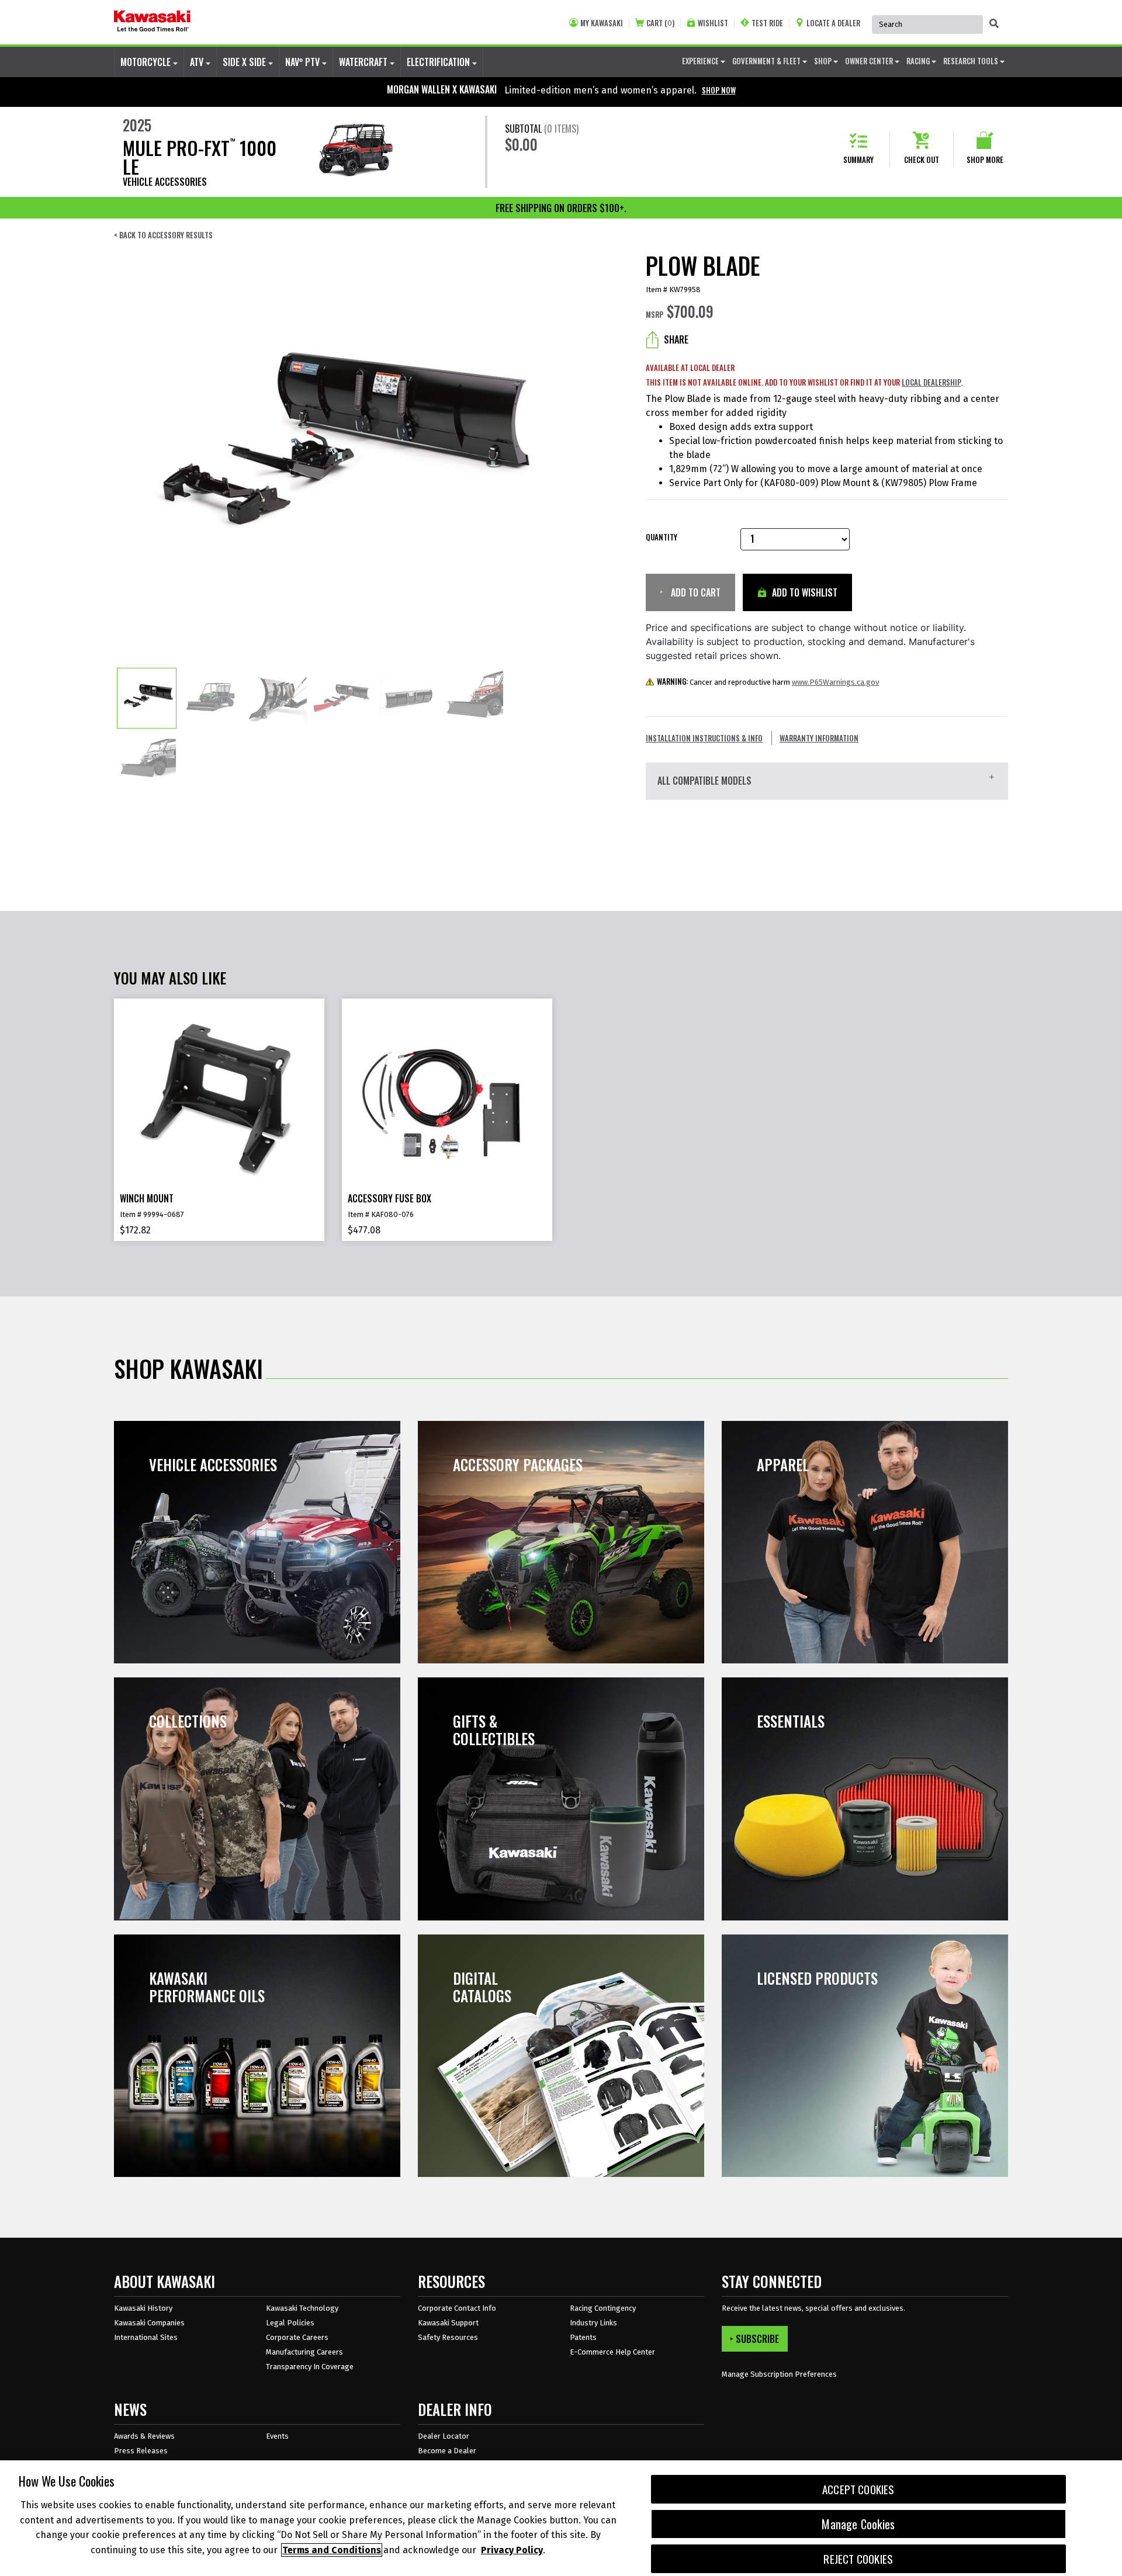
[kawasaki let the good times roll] (152, 22)
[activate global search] (994, 23)
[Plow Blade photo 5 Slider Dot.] (408, 698)
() (660, 23)
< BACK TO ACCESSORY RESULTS (163, 235)
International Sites (146, 2337)
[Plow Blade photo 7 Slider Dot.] (147, 759)
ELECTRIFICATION (439, 62)
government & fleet (767, 61)
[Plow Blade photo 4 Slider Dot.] (343, 698)
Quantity (662, 537)
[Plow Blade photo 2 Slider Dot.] (212, 698)
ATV (198, 62)
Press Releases (141, 2451)
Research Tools (972, 61)
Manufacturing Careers (304, 2352)
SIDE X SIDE (245, 62)
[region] (561, 2518)
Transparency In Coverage (310, 2367)
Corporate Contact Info (457, 2308)
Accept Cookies (858, 2489)
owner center (870, 61)
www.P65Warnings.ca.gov (835, 682)
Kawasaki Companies (149, 2323)
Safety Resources (448, 2337)
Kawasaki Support (448, 2323)
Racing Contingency (603, 2308)
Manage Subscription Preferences (779, 2374)
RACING (919, 61)
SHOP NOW (719, 90)
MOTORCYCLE (147, 62)
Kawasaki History (143, 2308)
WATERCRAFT (364, 62)
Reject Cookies (858, 2559)
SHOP (824, 61)
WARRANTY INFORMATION (819, 738)
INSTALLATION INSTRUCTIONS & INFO (704, 738)
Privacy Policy (512, 2550)
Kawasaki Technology (302, 2308)
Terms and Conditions (332, 2550)
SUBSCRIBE (757, 2339)
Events (277, 2436)
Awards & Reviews (144, 2436)
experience (701, 61)
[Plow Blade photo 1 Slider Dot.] (147, 698)
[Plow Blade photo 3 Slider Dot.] (278, 698)
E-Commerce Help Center (612, 2352)
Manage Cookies (858, 2524)
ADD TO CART (695, 592)
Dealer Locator (444, 2436)
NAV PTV (304, 62)
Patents (583, 2337)
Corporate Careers (297, 2337)
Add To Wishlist (804, 592)
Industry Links (593, 2323)
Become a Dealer (447, 2451)
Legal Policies (290, 2323)
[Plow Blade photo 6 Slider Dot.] (474, 698)
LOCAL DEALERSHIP (931, 382)
